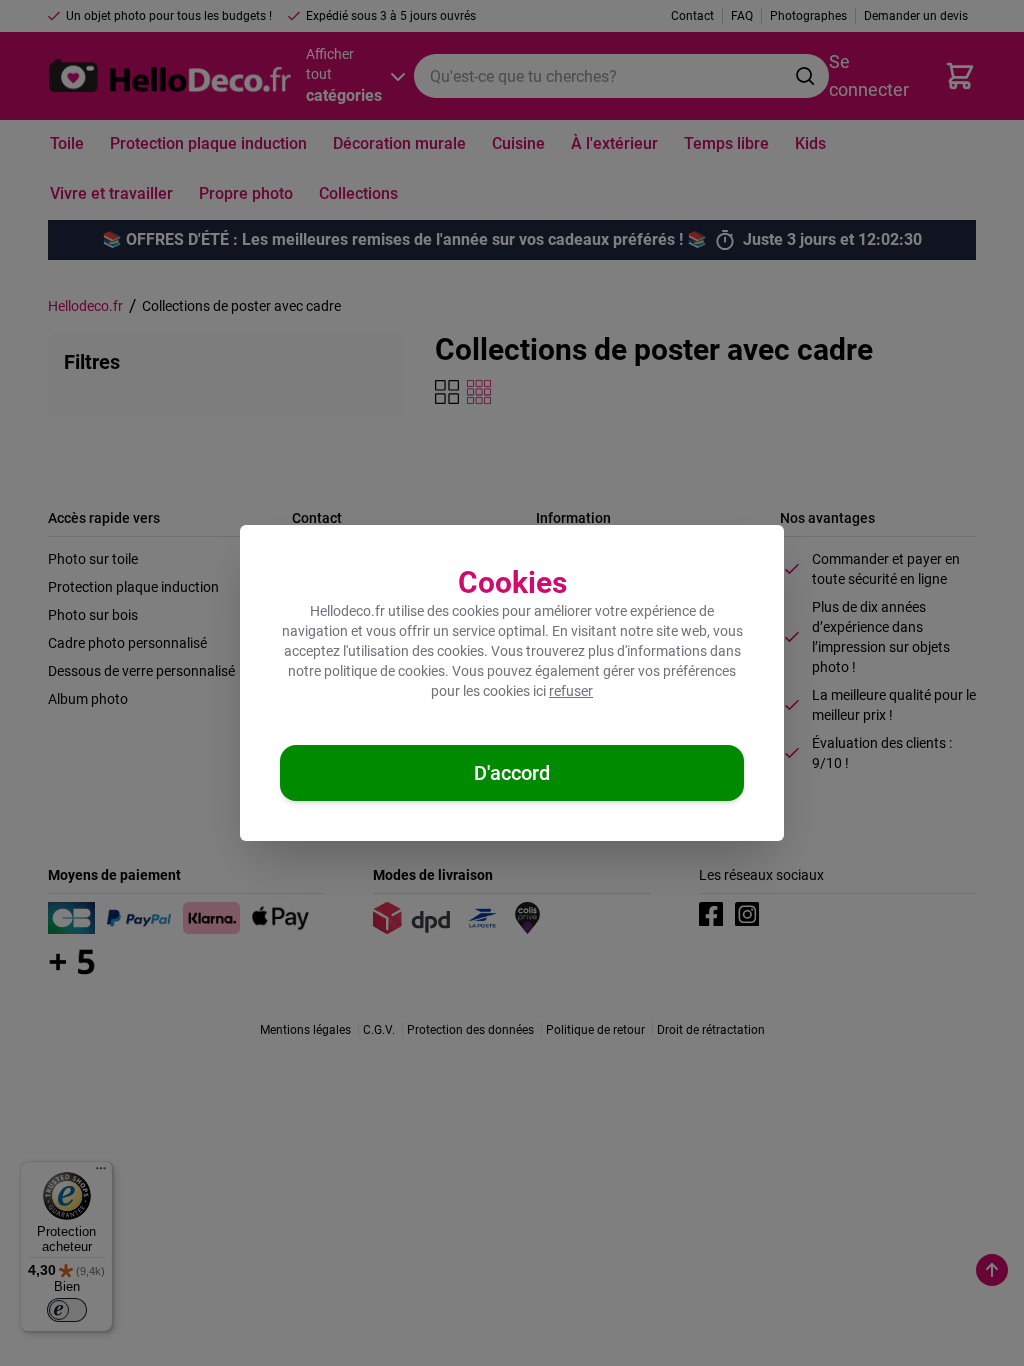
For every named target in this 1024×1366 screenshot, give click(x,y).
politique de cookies (384, 671)
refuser (571, 691)
